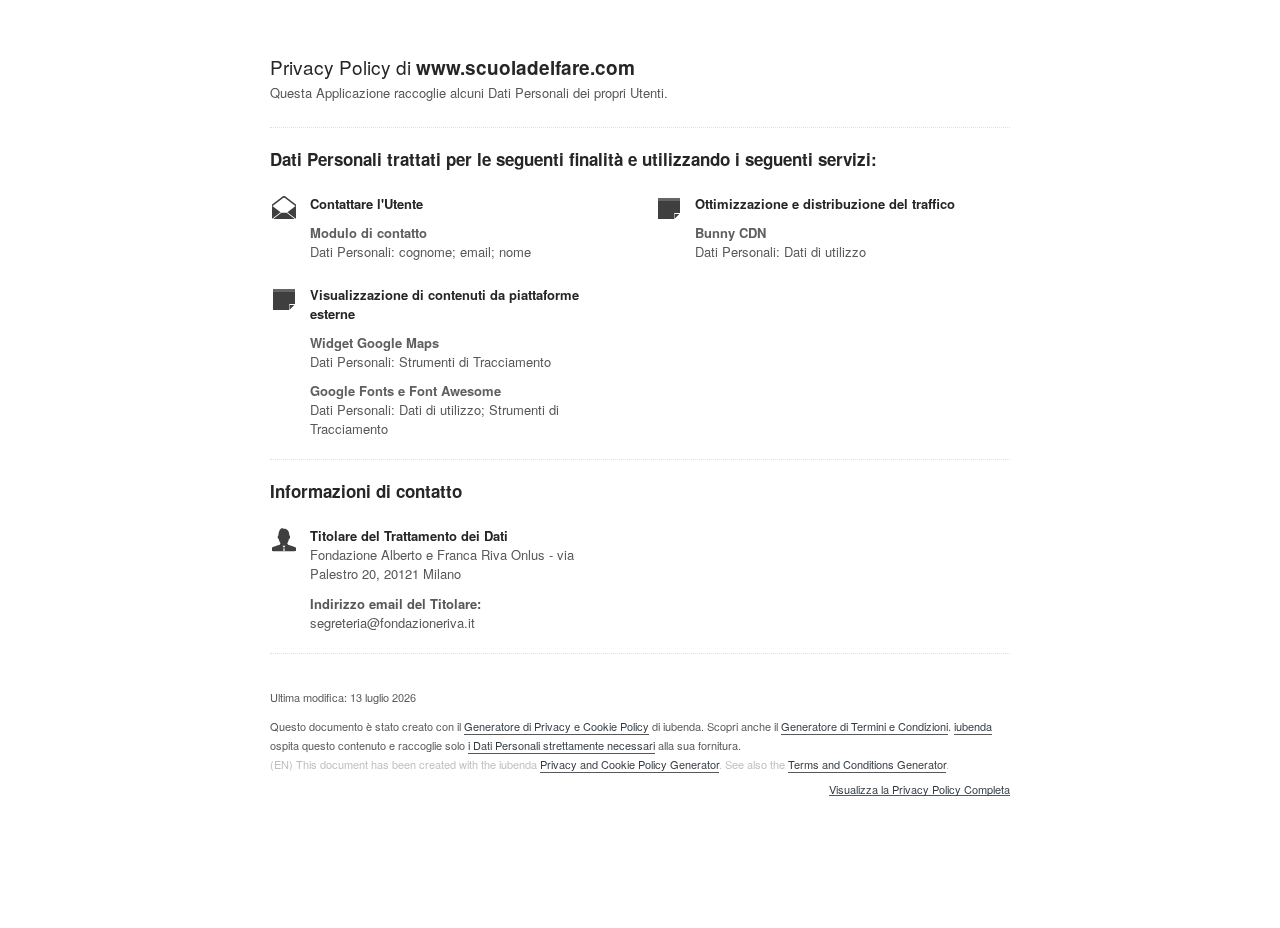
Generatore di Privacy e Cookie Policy (556, 726)
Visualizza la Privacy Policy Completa (919, 790)
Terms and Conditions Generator (867, 764)
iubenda (973, 726)
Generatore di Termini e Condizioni (864, 726)
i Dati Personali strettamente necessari (561, 745)
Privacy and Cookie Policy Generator (629, 764)
